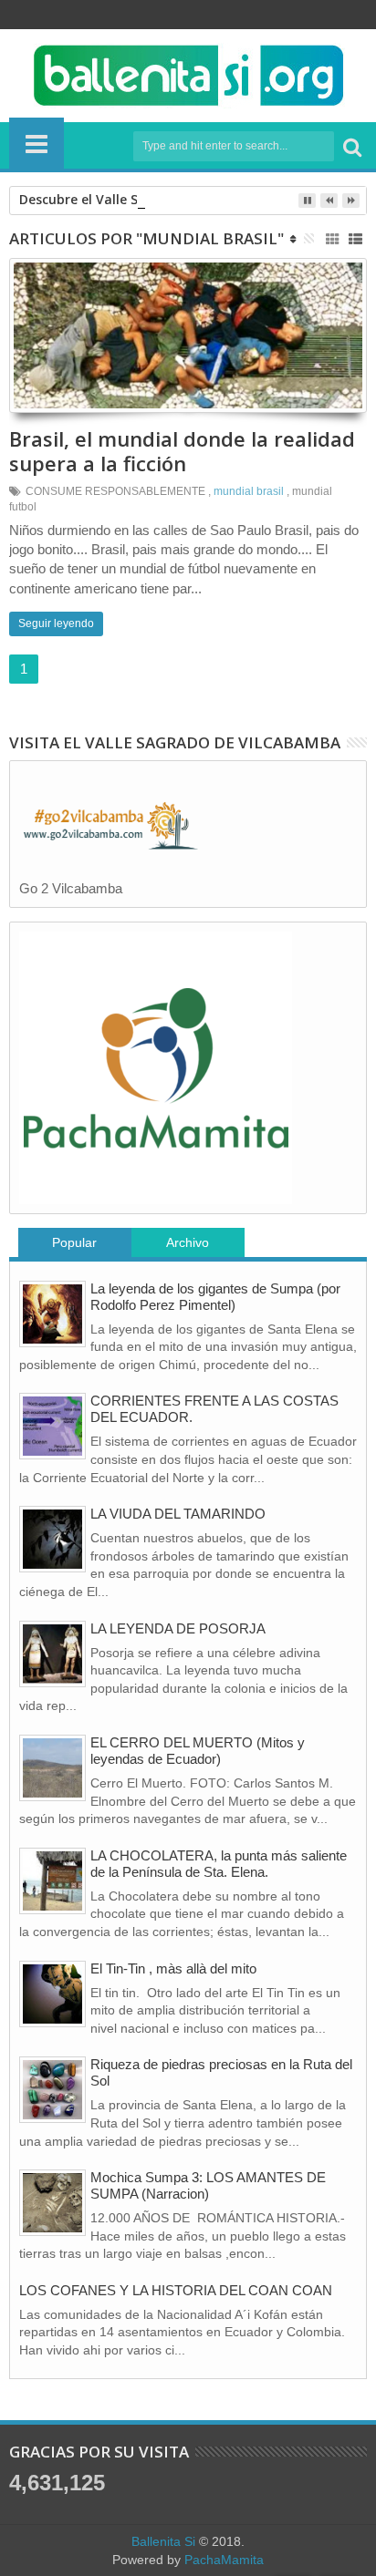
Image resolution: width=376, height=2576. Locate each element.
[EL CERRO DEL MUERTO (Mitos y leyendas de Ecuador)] (52, 1768)
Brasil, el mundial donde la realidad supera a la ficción (182, 450)
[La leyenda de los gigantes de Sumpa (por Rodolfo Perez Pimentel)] (52, 1314)
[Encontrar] (352, 146)
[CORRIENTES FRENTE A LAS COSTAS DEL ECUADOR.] (52, 1426)
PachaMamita (224, 2560)
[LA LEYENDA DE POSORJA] (52, 1654)
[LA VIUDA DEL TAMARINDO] (52, 1539)
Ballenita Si (163, 2541)
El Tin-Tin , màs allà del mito (173, 1968)
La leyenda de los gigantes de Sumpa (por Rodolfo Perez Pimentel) (215, 1297)
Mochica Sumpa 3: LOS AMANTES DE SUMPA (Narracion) (208, 2185)
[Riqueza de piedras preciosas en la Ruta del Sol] (52, 2090)
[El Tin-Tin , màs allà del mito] (52, 1994)
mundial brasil (249, 491)
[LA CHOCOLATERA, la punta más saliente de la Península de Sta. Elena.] (52, 1881)
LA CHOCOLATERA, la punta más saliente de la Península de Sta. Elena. (219, 1864)
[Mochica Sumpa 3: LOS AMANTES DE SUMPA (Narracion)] (52, 2203)
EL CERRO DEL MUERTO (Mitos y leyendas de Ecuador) (198, 1751)
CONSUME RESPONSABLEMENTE (115, 491)
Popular (74, 1242)
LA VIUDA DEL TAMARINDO (178, 1514)
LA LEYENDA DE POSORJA (178, 1628)
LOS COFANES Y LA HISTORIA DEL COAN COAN (176, 2290)
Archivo (188, 1242)
